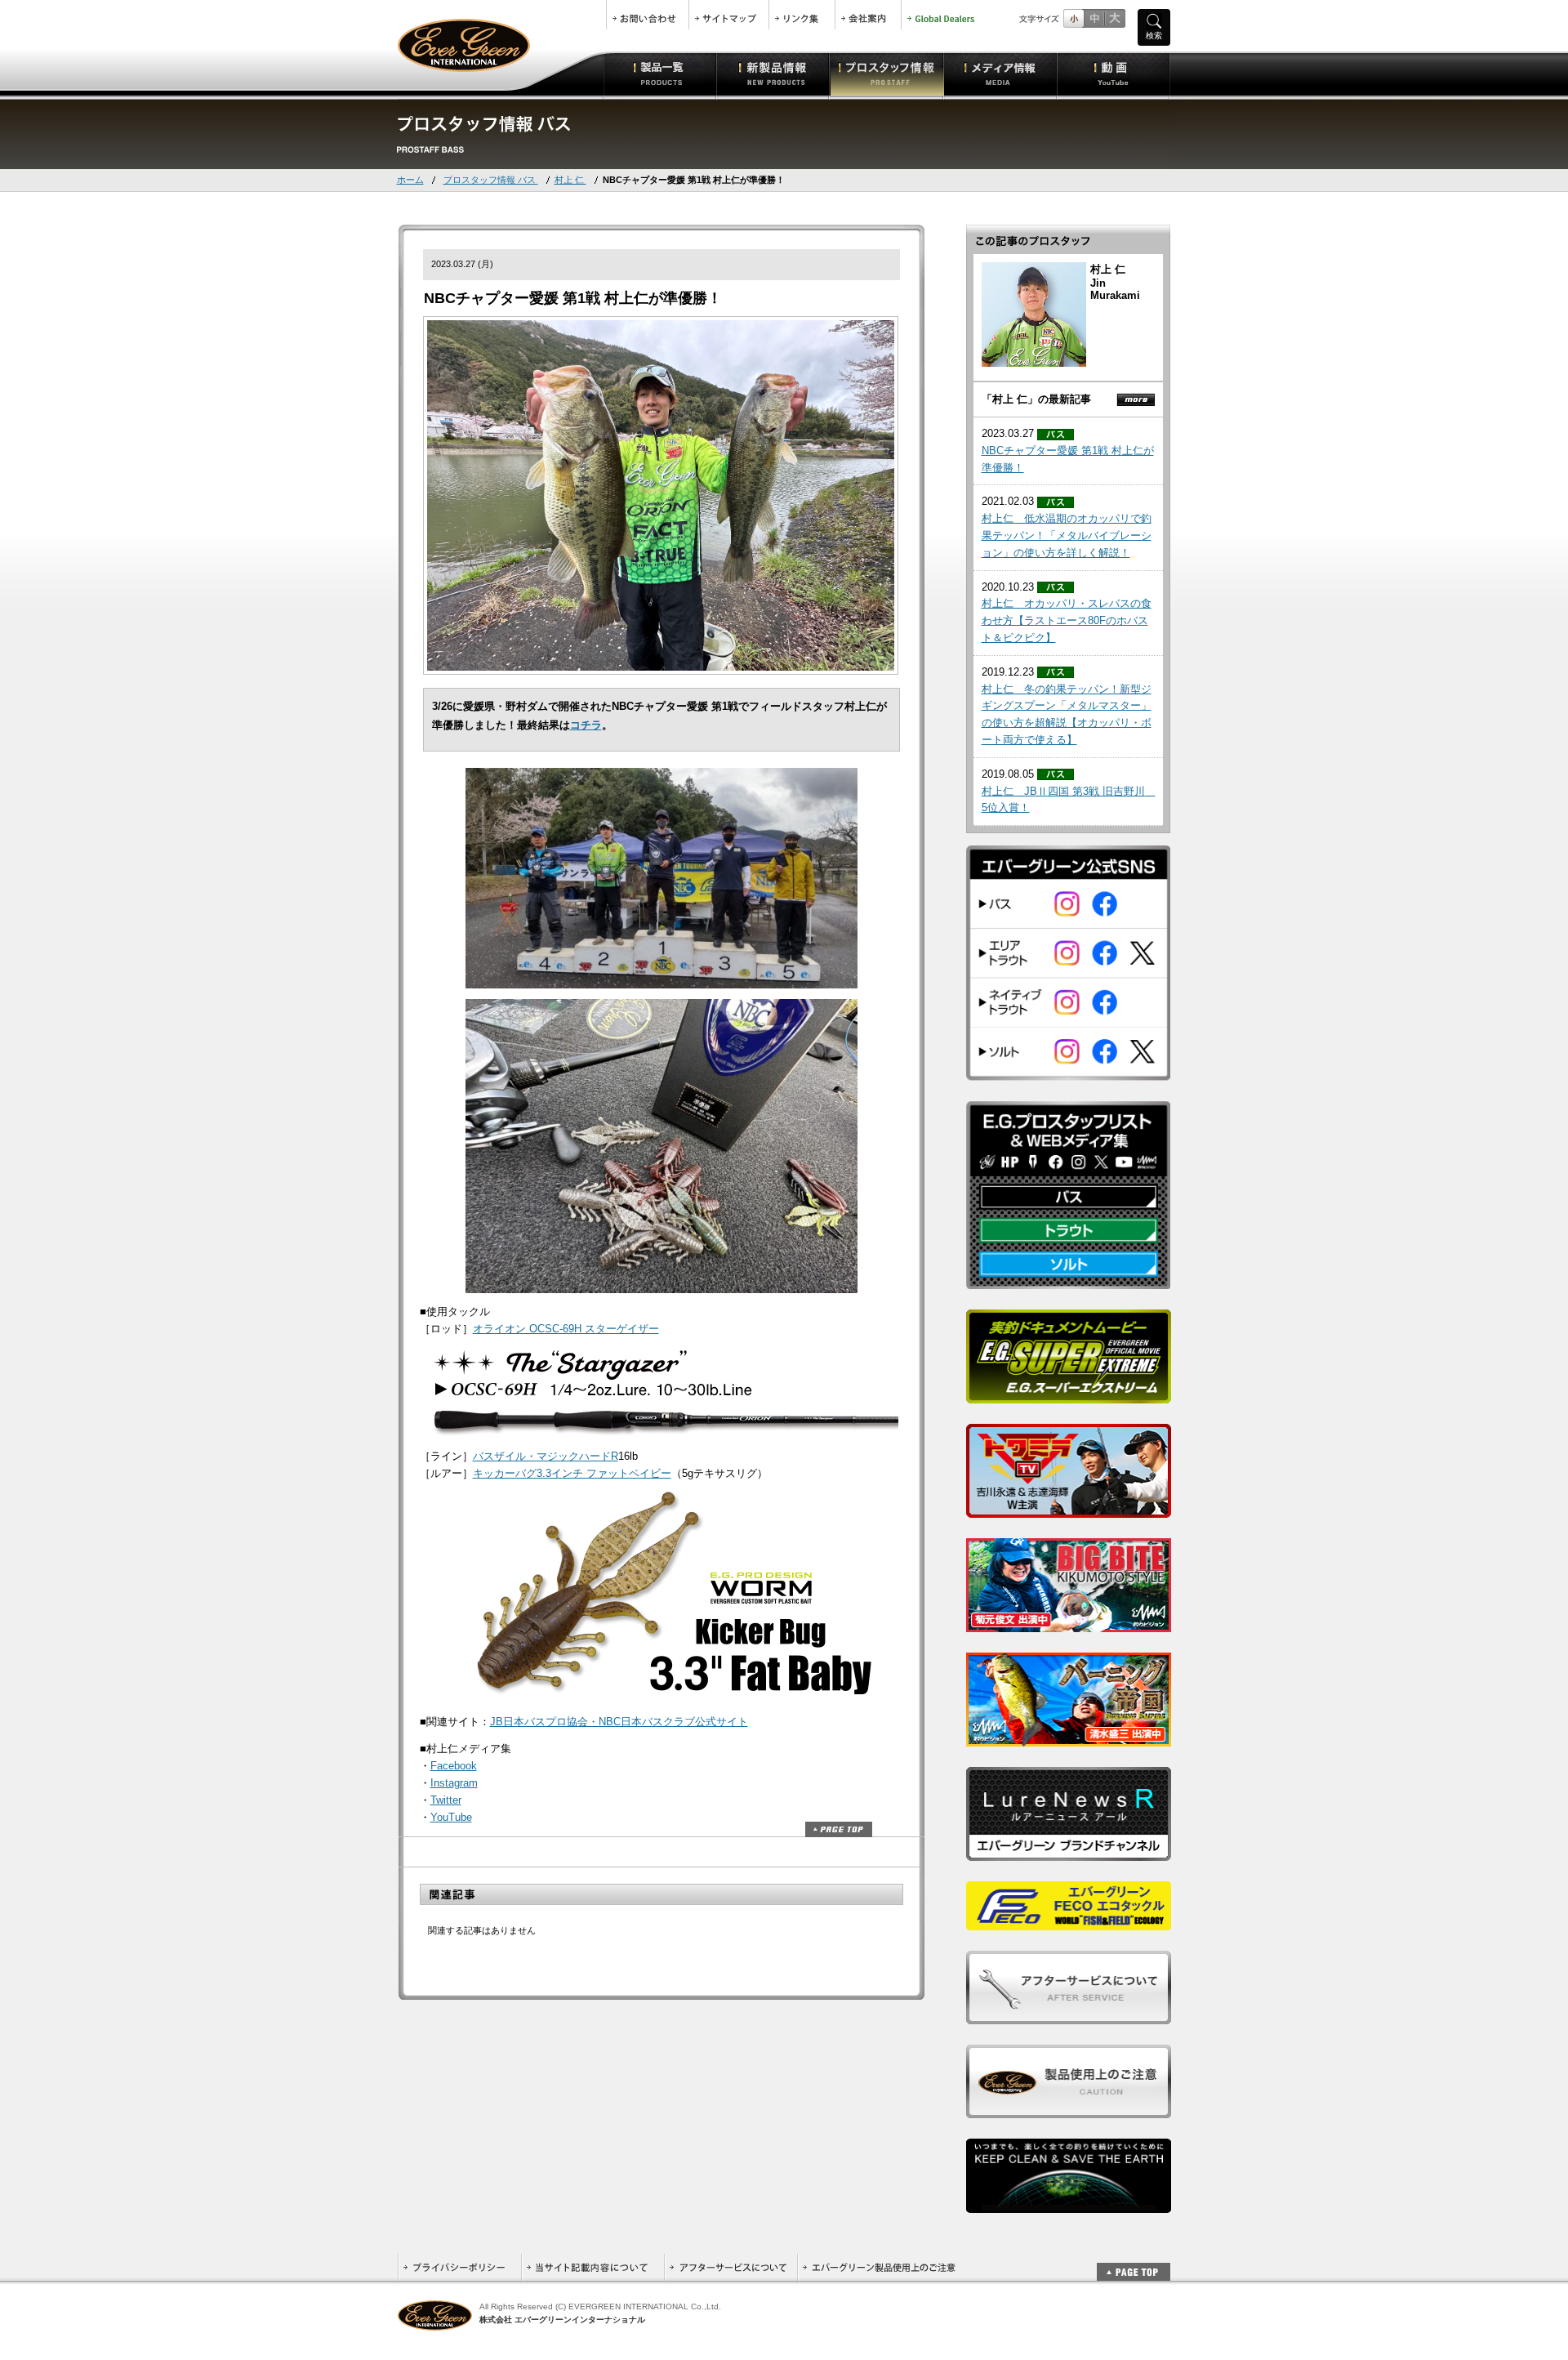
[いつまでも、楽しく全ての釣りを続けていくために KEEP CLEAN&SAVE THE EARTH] (1069, 2204)
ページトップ (839, 1829)
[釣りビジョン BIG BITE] (1069, 1624)
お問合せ (648, 15)
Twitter (446, 1800)
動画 (1114, 74)
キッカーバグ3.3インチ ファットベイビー (572, 1473)
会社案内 (868, 15)
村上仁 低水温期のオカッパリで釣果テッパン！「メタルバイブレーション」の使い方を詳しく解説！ (1067, 535)
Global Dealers (942, 15)
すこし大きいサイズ (1094, 18)
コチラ (586, 725)
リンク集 (802, 15)
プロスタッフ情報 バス (491, 180)
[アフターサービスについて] (1069, 2016)
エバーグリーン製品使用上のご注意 (879, 2267)
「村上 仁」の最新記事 (1036, 399)
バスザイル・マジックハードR (546, 1456)
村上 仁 (570, 180)
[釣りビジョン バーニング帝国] (1069, 1738)
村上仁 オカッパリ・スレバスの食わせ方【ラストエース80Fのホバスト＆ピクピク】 (1067, 620)
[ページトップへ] (1134, 2263)
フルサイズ (1114, 18)
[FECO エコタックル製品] (1069, 1922)
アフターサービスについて (731, 2267)
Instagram (454, 1783)
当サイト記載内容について (592, 2267)
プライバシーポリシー (459, 2267)
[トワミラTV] (1069, 1509)
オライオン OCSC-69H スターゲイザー (566, 1329)
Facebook (454, 1766)
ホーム (410, 180)
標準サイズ (1074, 18)
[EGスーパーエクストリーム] (1069, 1395)
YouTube (451, 1817)
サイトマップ (729, 15)
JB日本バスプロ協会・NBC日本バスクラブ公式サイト (619, 1722)
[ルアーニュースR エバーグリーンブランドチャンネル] (1069, 1852)
